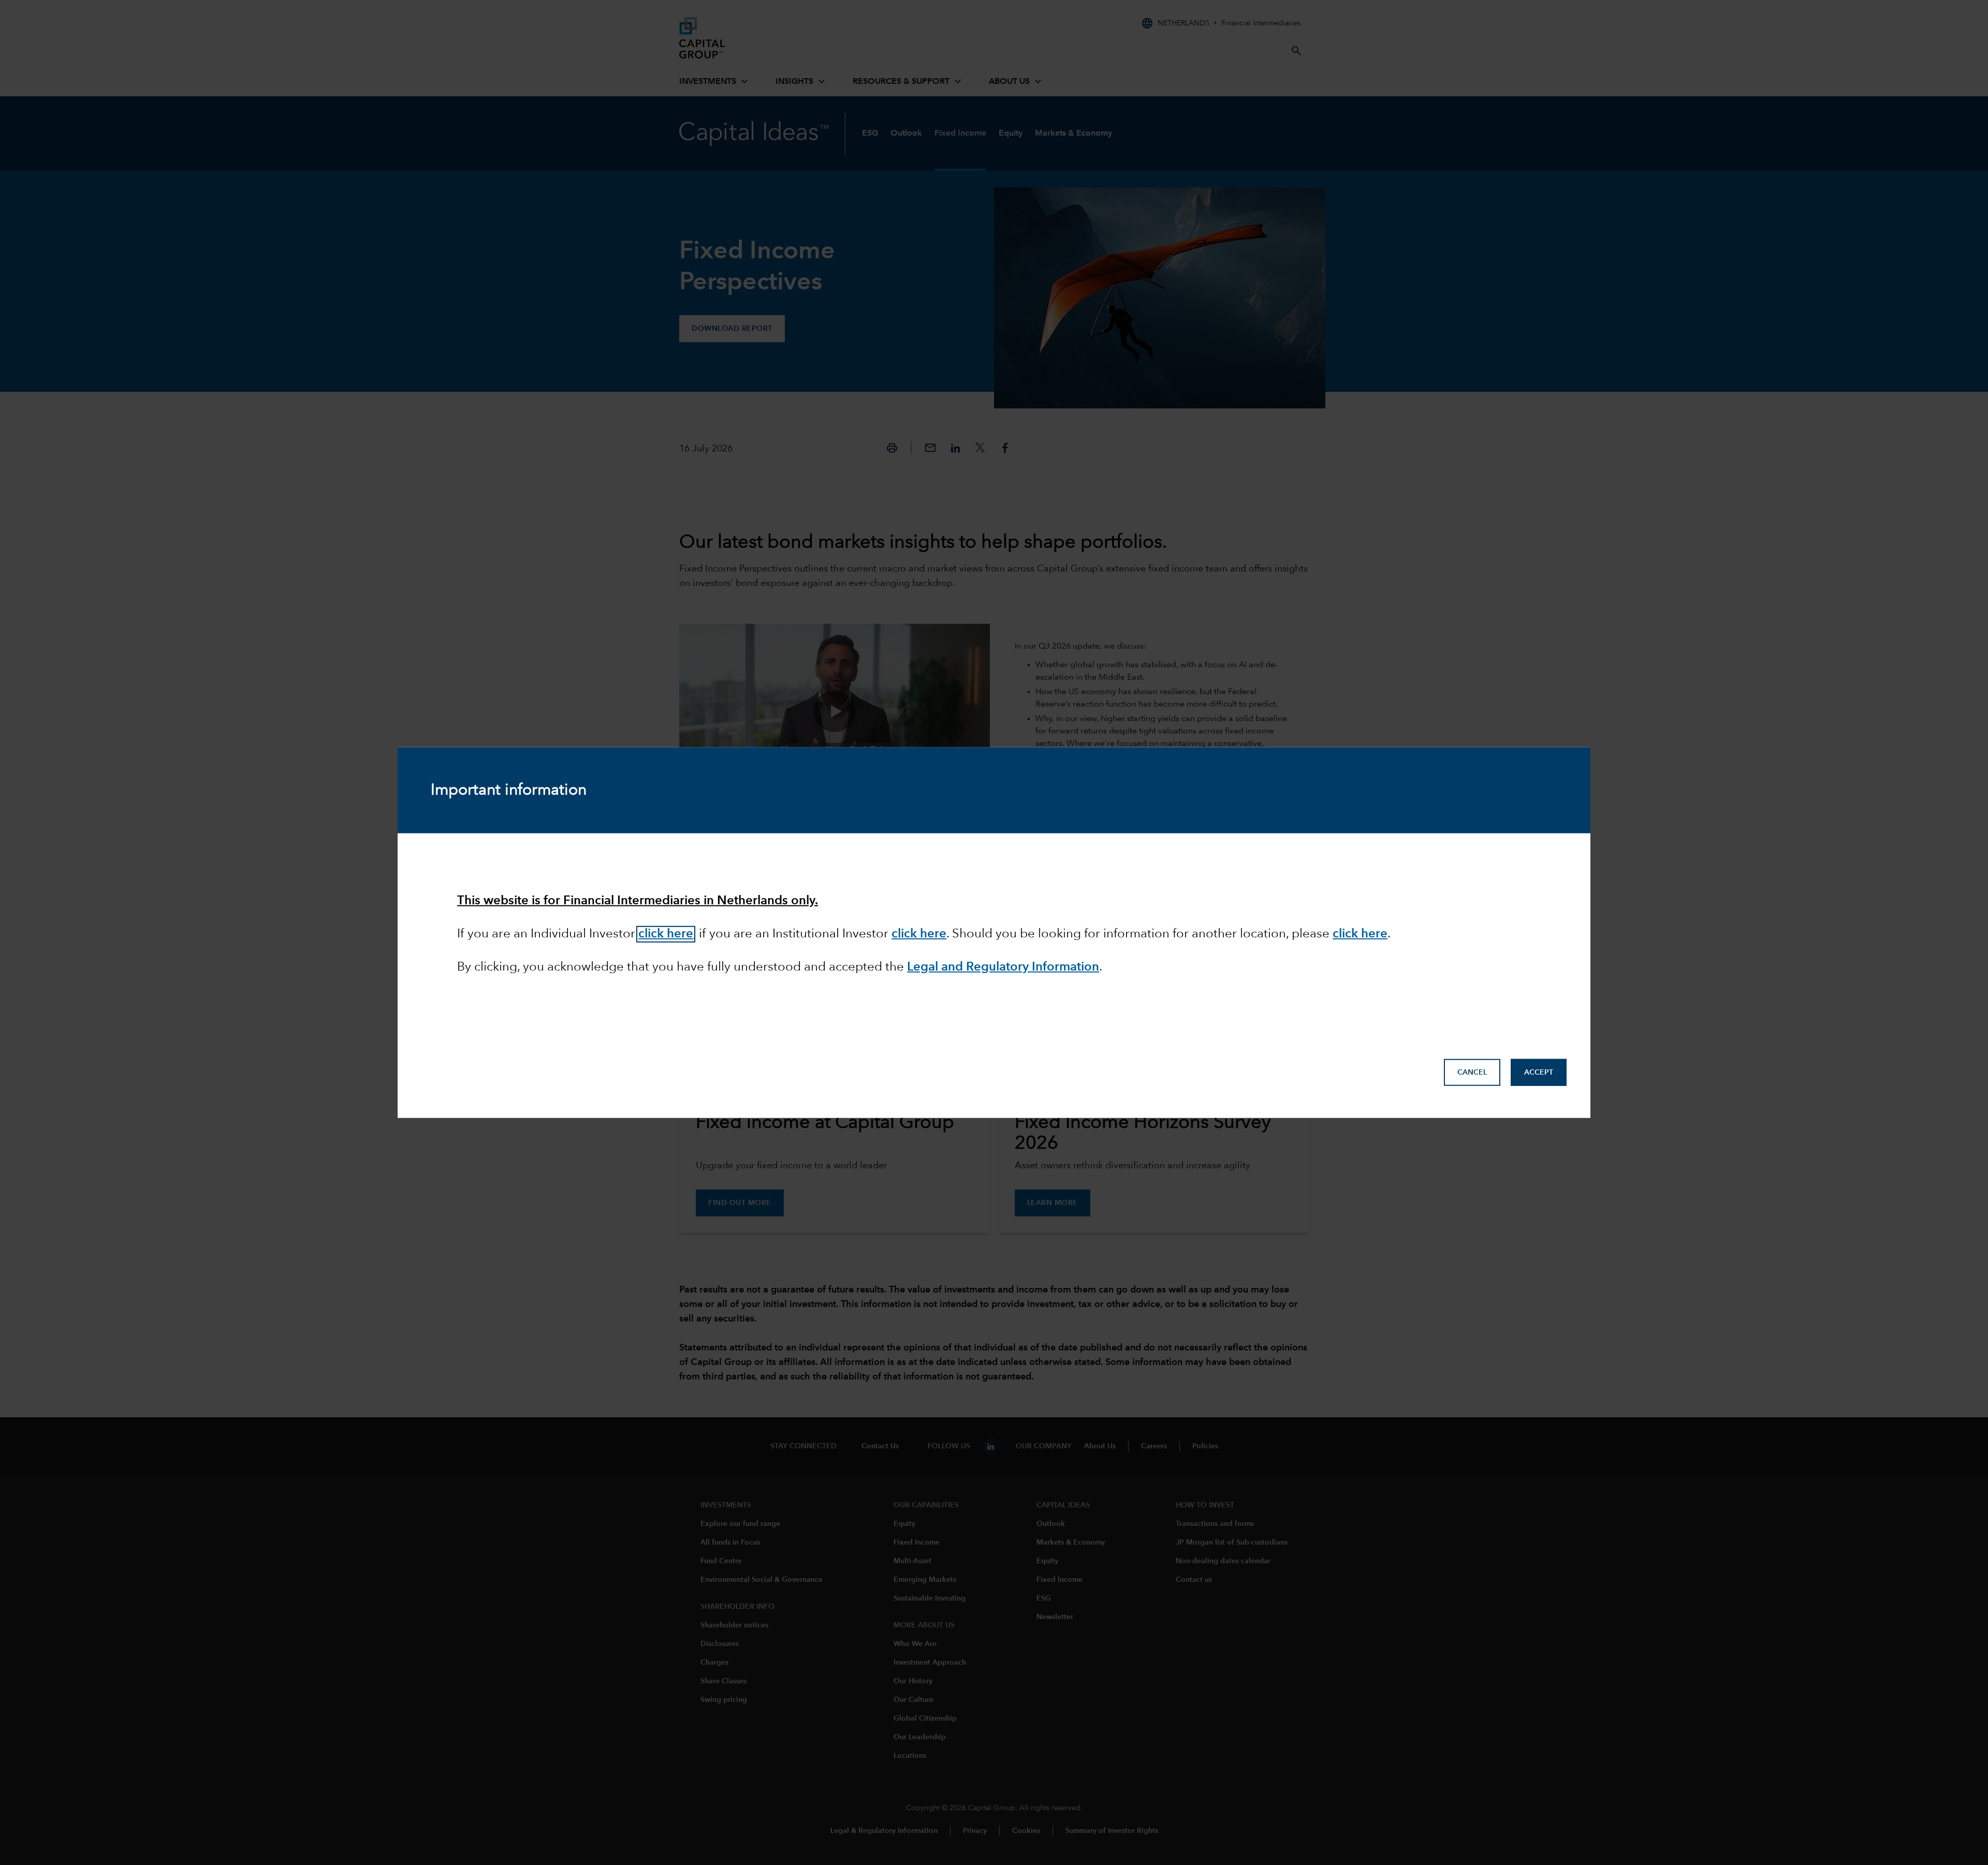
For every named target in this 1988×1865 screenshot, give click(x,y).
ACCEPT (1539, 1073)
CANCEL (1472, 1073)
